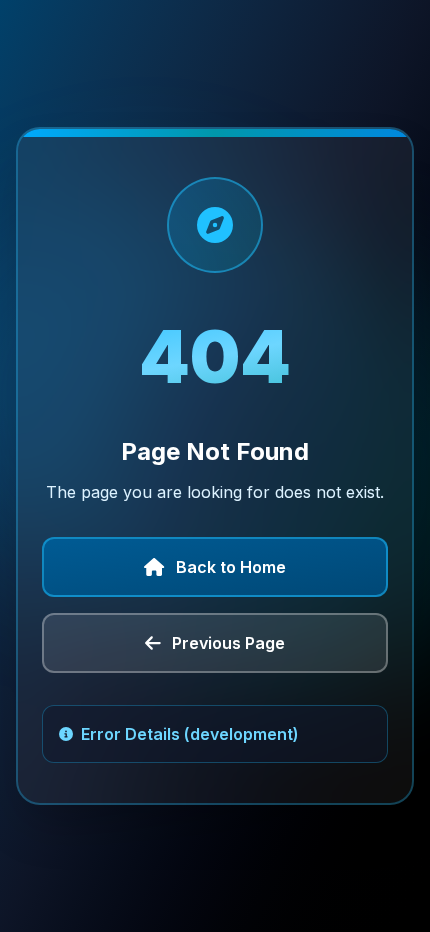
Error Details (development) (190, 734)
